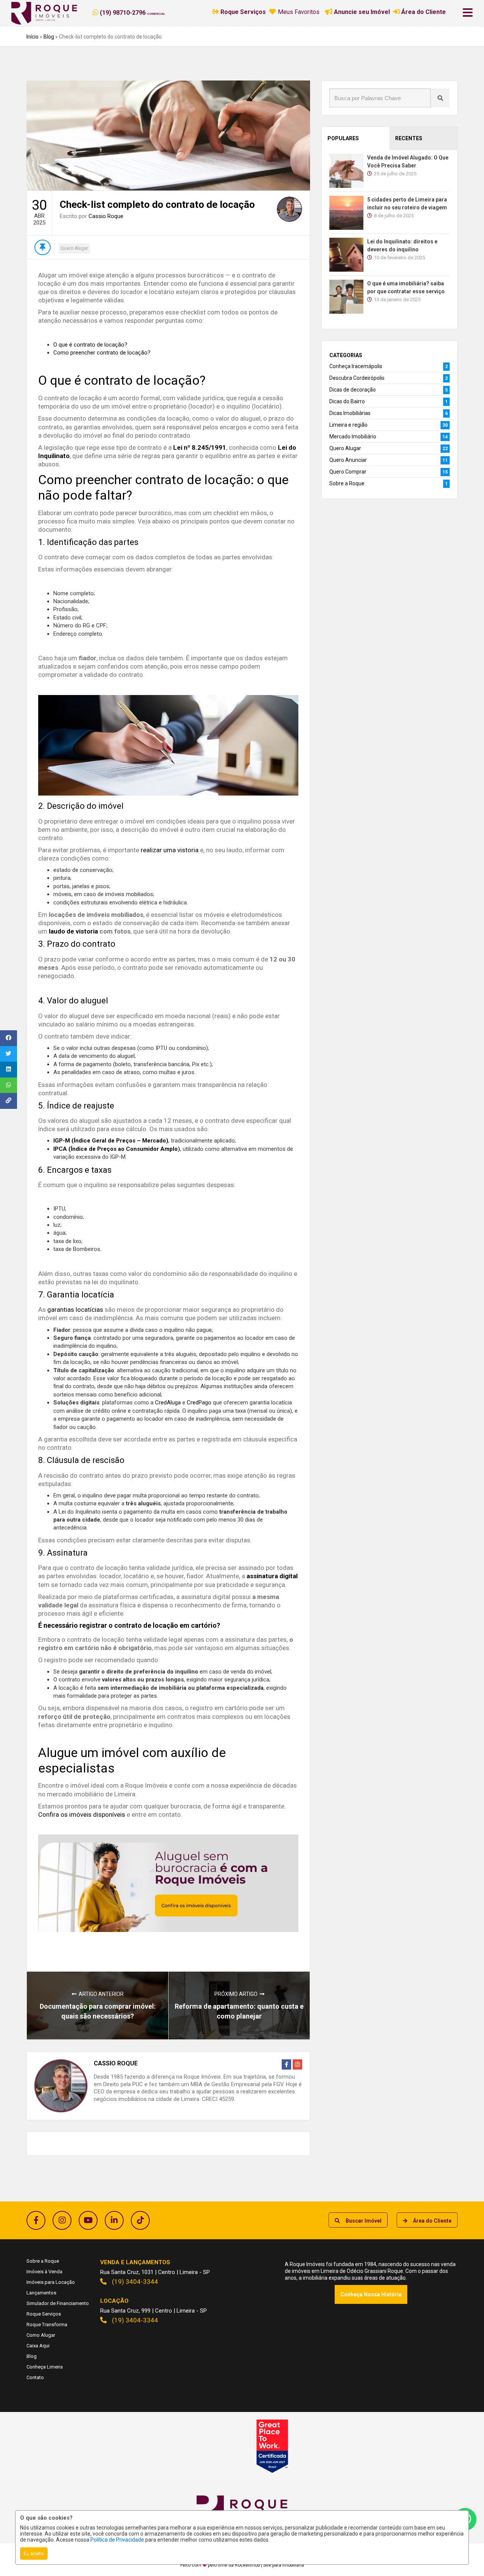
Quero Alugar (74, 248)
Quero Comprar (348, 472)
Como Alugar (41, 2335)
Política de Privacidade (117, 2540)
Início (33, 37)
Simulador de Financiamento (58, 2303)
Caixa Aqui (38, 2346)
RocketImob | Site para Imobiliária (269, 2565)
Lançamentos (41, 2293)
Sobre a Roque (347, 483)
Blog (49, 37)
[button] (139, 12)
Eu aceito (34, 2554)
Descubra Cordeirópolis (357, 378)
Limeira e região (348, 425)
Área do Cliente (432, 2221)
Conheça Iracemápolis (356, 366)
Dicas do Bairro (347, 401)
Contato (35, 2377)
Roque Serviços (44, 2314)
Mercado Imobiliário (353, 437)
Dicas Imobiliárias (350, 413)
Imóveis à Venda (44, 2272)
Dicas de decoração (353, 390)
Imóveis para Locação (51, 2282)
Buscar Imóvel (364, 2221)
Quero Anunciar (348, 460)
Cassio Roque (106, 216)
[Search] (440, 98)
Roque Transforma (47, 2324)
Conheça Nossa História (371, 2294)
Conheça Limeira (45, 2367)
